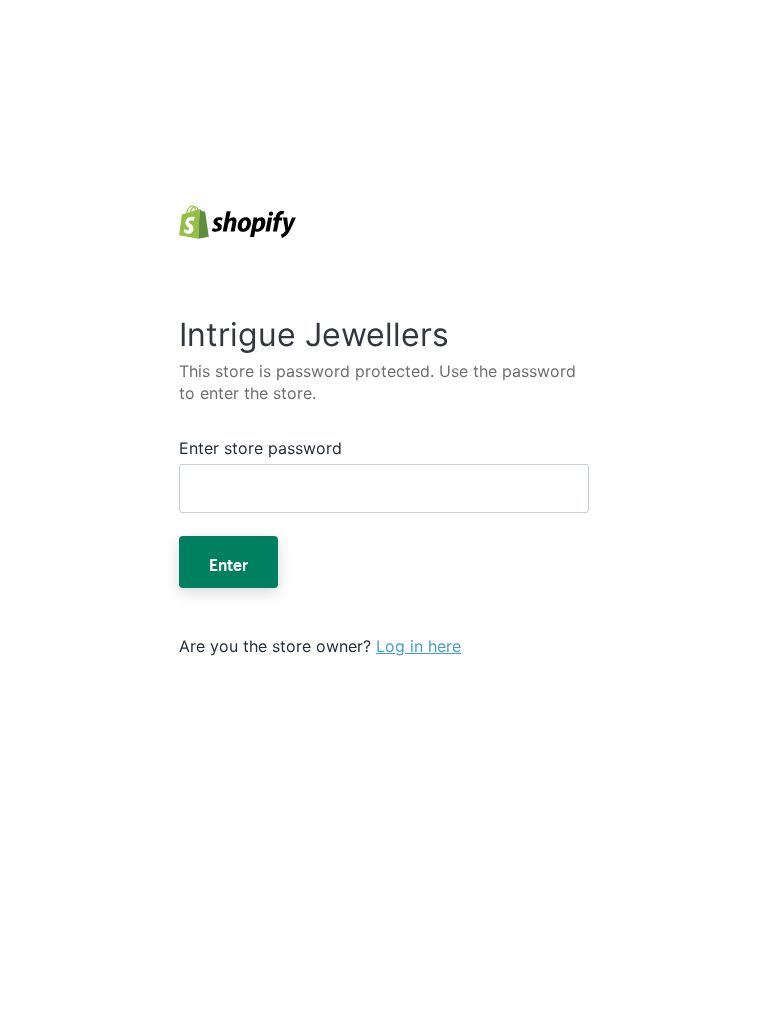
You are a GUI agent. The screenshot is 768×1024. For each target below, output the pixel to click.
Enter (228, 562)
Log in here (418, 646)
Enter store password (260, 448)
